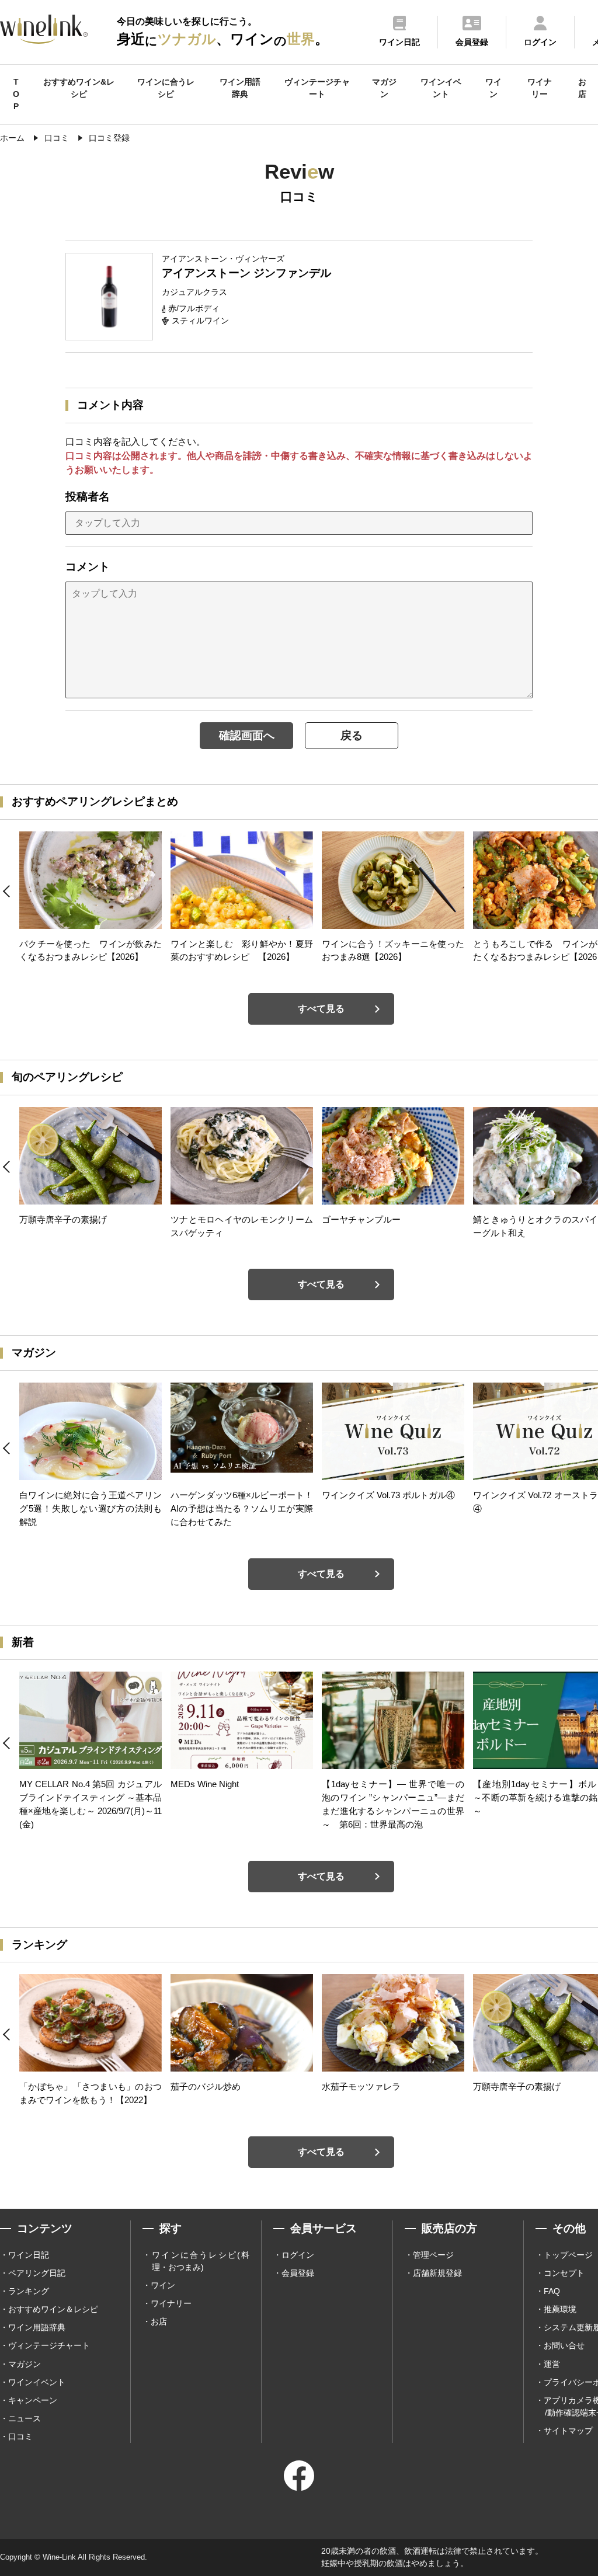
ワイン (493, 88)
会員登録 (298, 2273)
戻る (352, 735)
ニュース (25, 2418)
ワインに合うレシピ (166, 88)
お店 (582, 88)
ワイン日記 (29, 2255)
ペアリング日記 (37, 2273)
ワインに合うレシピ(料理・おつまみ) (201, 2261)
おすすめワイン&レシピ (79, 88)
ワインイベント (441, 88)
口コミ (20, 2436)
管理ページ (433, 2255)
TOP (16, 94)
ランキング (29, 2291)
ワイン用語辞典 (240, 88)
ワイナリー (540, 88)
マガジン (384, 88)
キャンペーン (33, 2400)
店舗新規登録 (437, 2273)
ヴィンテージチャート (317, 88)
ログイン (298, 2255)
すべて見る (321, 1009)
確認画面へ (247, 735)
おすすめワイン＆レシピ (53, 2309)
